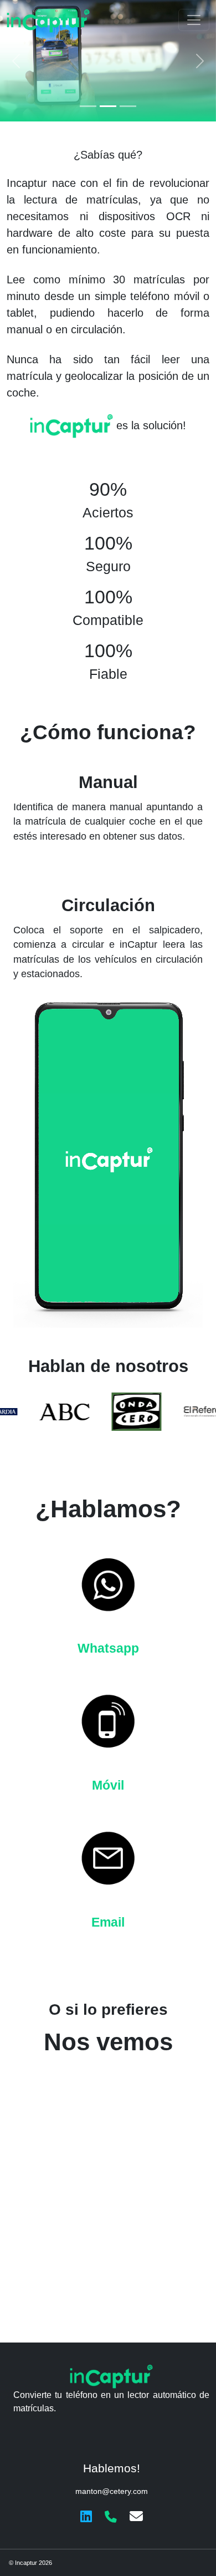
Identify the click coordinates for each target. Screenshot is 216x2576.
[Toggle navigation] (194, 20)
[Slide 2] (108, 106)
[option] (36, 1412)
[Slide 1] (88, 106)
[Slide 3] (128, 106)
